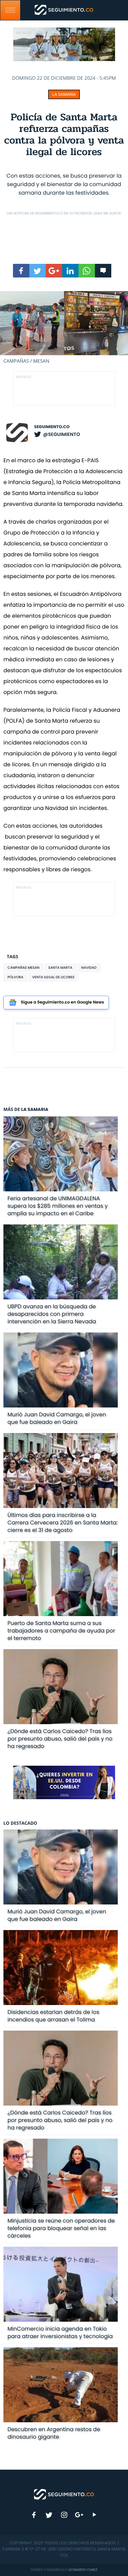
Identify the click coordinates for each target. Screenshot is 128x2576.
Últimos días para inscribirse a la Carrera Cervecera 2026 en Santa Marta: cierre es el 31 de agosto (63, 1523)
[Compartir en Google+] (54, 271)
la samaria (64, 94)
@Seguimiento (61, 434)
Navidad (89, 968)
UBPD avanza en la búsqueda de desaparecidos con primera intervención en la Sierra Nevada (52, 1314)
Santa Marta (60, 968)
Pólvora (15, 977)
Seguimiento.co (52, 427)
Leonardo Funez (83, 2570)
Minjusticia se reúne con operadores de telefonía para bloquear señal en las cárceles (61, 2228)
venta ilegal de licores (53, 977)
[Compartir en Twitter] (38, 271)
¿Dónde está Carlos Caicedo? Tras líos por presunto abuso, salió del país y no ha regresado (60, 1739)
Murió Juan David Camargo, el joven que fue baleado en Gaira (57, 1418)
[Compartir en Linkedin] (70, 271)
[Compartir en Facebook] (21, 271)
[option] (64, 328)
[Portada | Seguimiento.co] (64, 2494)
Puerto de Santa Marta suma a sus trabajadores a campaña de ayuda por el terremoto (61, 1631)
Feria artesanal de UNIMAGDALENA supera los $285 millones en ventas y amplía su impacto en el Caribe (58, 1206)
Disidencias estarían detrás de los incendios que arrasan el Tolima (53, 2016)
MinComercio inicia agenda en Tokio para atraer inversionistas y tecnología (60, 2332)
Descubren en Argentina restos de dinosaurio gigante (54, 2433)
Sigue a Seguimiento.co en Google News (62, 1002)
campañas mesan (24, 968)
